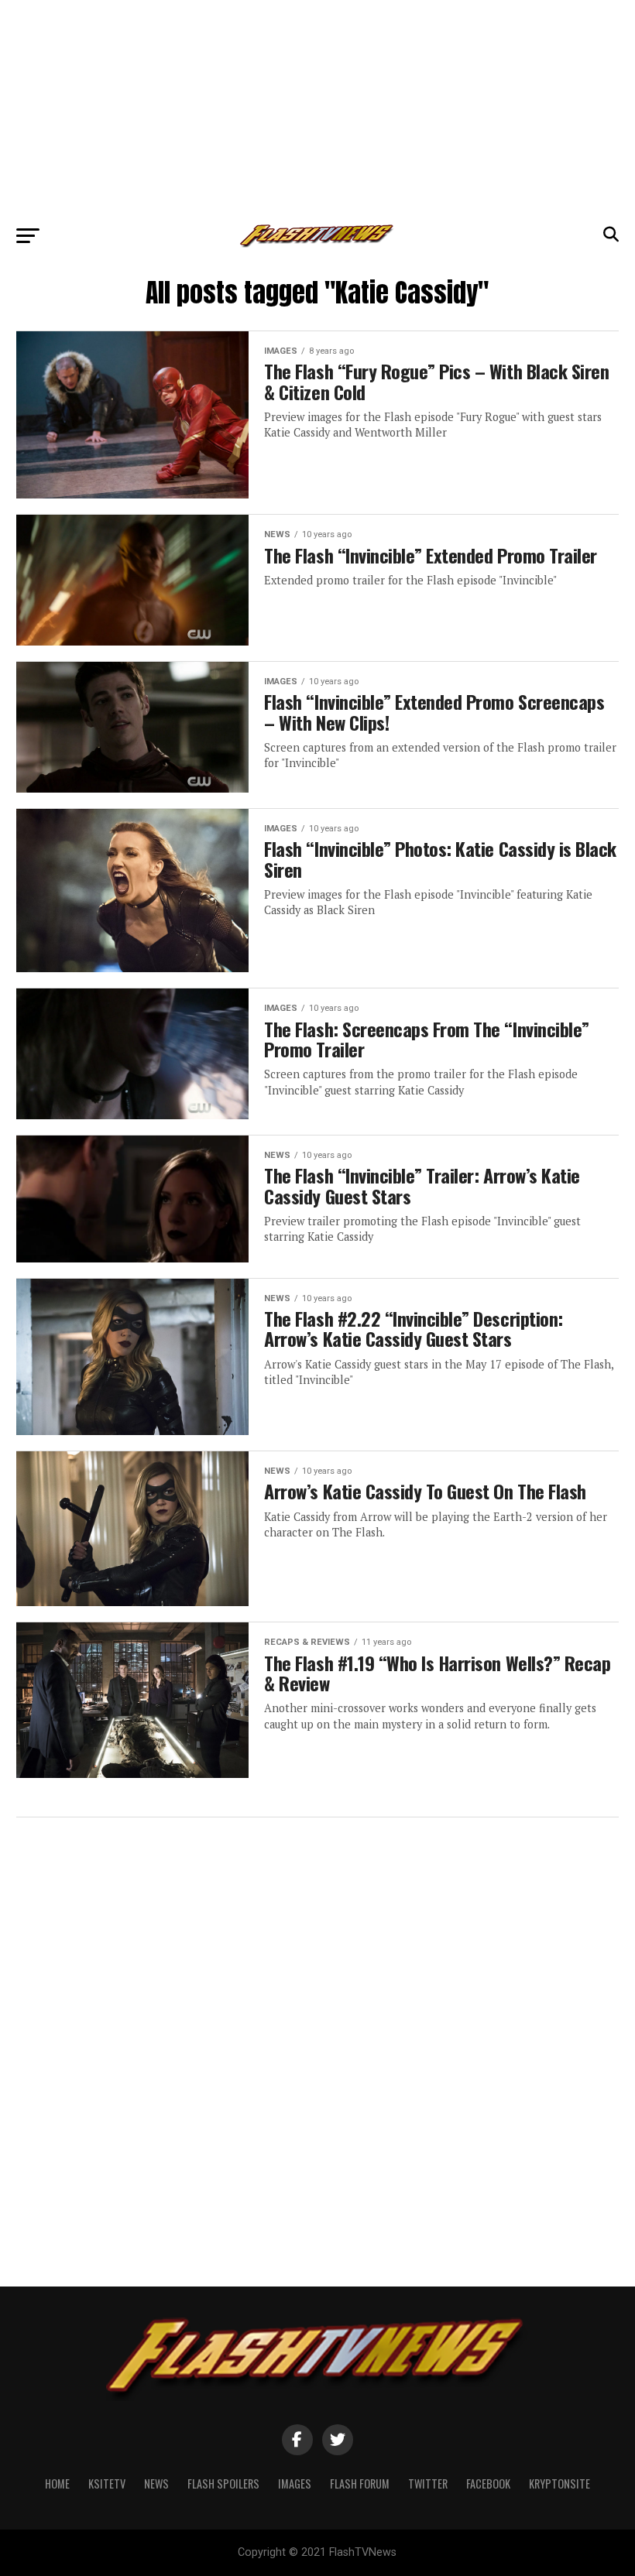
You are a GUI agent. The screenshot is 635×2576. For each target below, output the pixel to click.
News (156, 2484)
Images (295, 2484)
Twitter (428, 2484)
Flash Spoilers (223, 2484)
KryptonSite (559, 2484)
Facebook (488, 2484)
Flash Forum (360, 2484)
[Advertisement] (317, 108)
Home (57, 2484)
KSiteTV (107, 2484)
